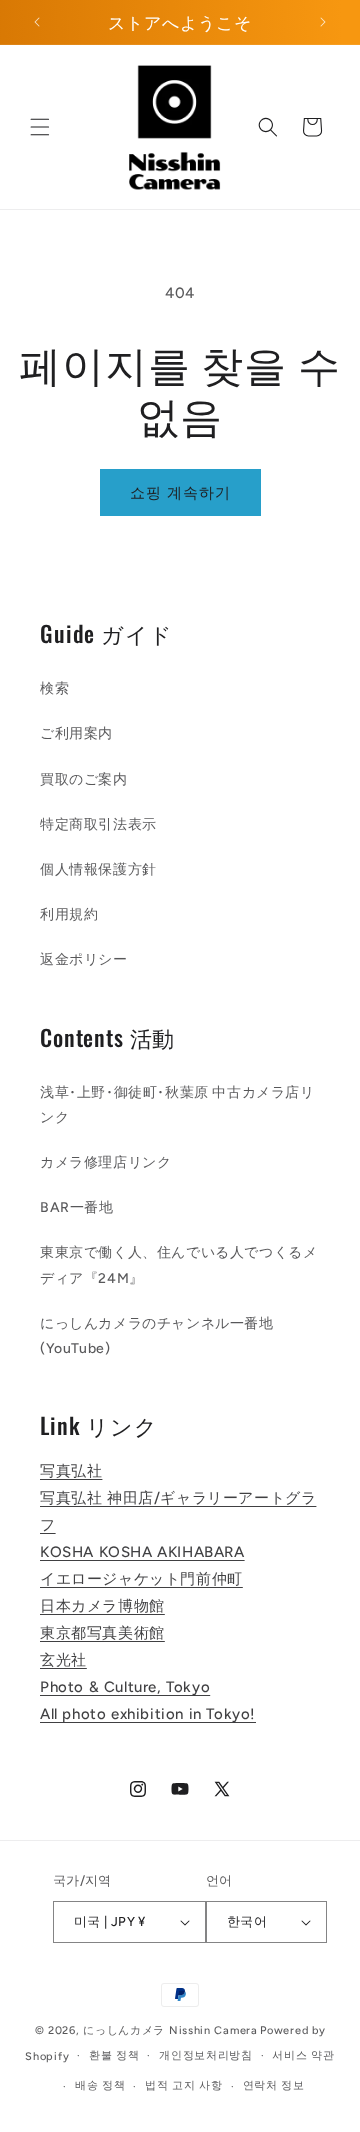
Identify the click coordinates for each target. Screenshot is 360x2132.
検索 (54, 688)
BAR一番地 (77, 1207)
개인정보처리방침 (206, 2055)
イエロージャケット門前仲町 (141, 1579)
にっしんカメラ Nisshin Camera (170, 2030)
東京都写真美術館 (102, 1633)
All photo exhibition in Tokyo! (148, 1714)
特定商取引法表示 (98, 824)
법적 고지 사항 (184, 2085)
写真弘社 (71, 1471)
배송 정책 (100, 2085)
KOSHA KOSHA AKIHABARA (142, 1552)
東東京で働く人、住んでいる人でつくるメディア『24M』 (178, 1265)
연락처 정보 (274, 2085)
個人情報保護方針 (98, 869)
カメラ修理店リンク (105, 1162)
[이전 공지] (37, 22)
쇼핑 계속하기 (180, 493)
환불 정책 (114, 2055)
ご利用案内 (76, 733)
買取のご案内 (84, 779)
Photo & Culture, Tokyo (125, 1687)
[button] (40, 127)
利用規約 (69, 914)
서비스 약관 (303, 2055)
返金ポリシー (84, 959)
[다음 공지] (323, 22)
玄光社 (63, 1660)
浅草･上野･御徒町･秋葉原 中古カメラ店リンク (177, 1105)
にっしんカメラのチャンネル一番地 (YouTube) (157, 1336)
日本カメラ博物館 (102, 1606)
